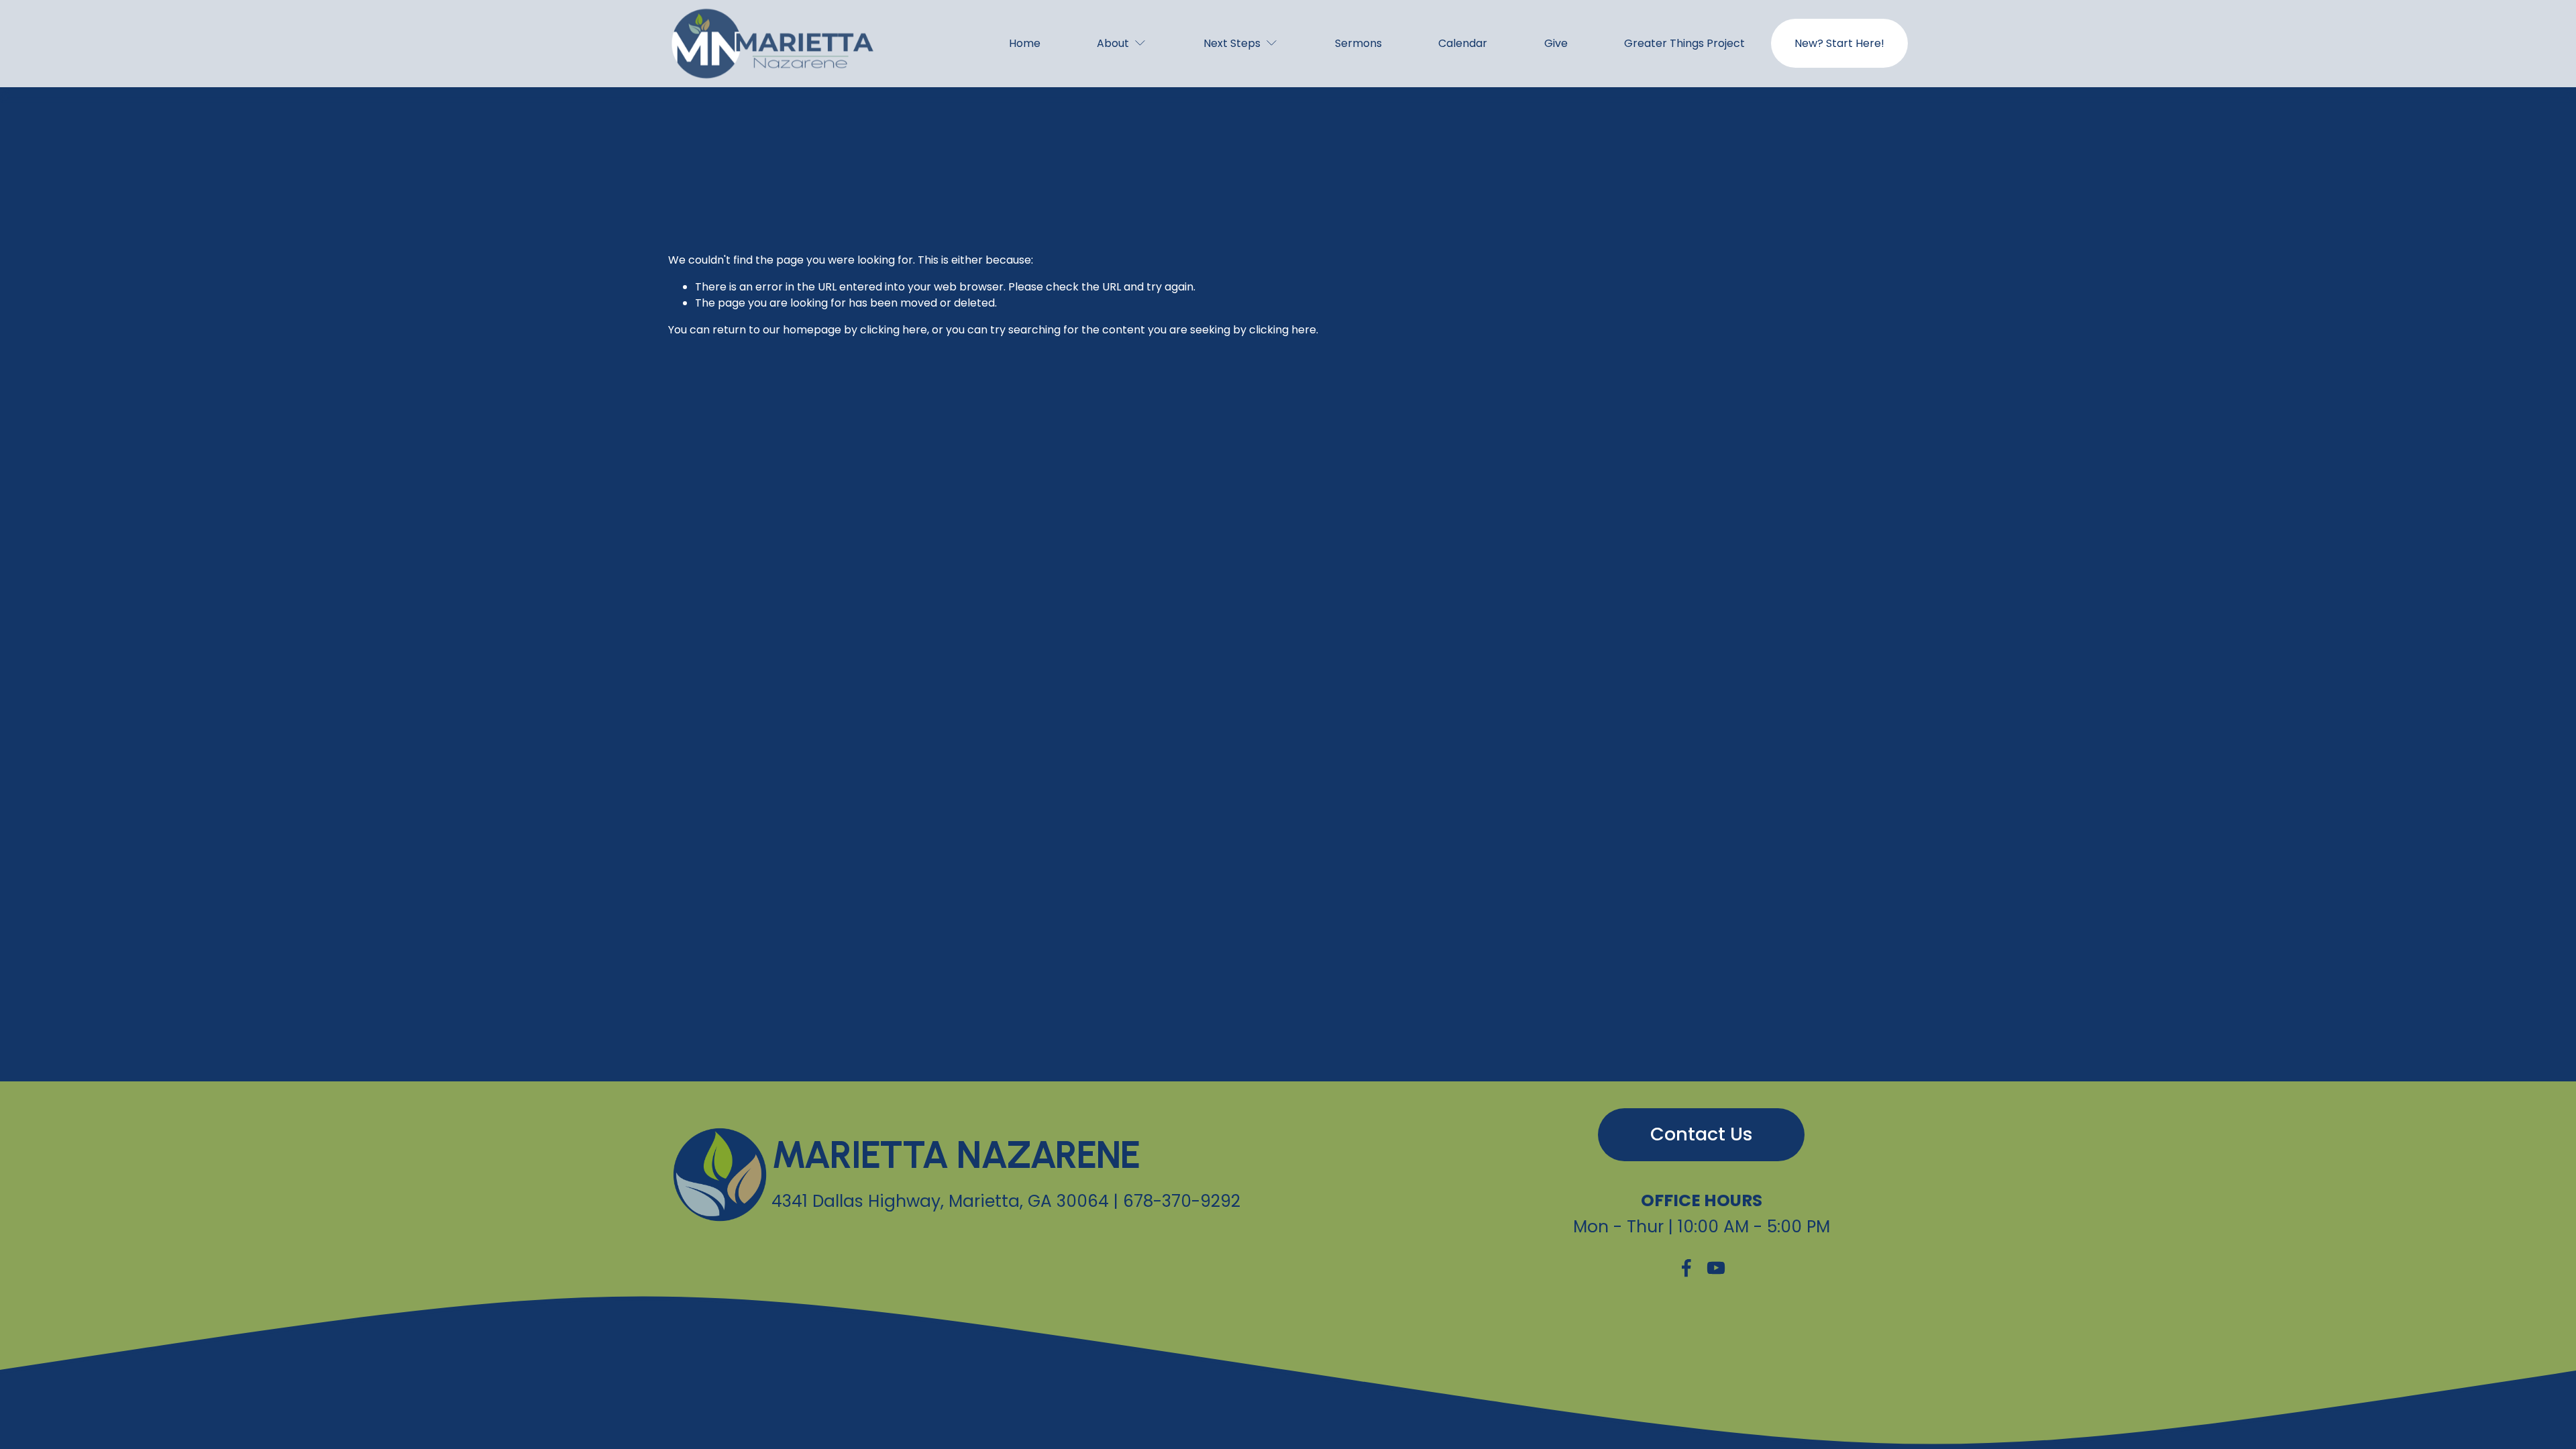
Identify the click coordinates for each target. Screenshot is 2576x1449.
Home (1025, 43)
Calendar (1463, 43)
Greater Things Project (1684, 43)
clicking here (894, 330)
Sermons (1358, 43)
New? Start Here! (1839, 43)
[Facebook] (1686, 1268)
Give (1556, 43)
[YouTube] (1716, 1268)
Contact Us (1702, 1134)
